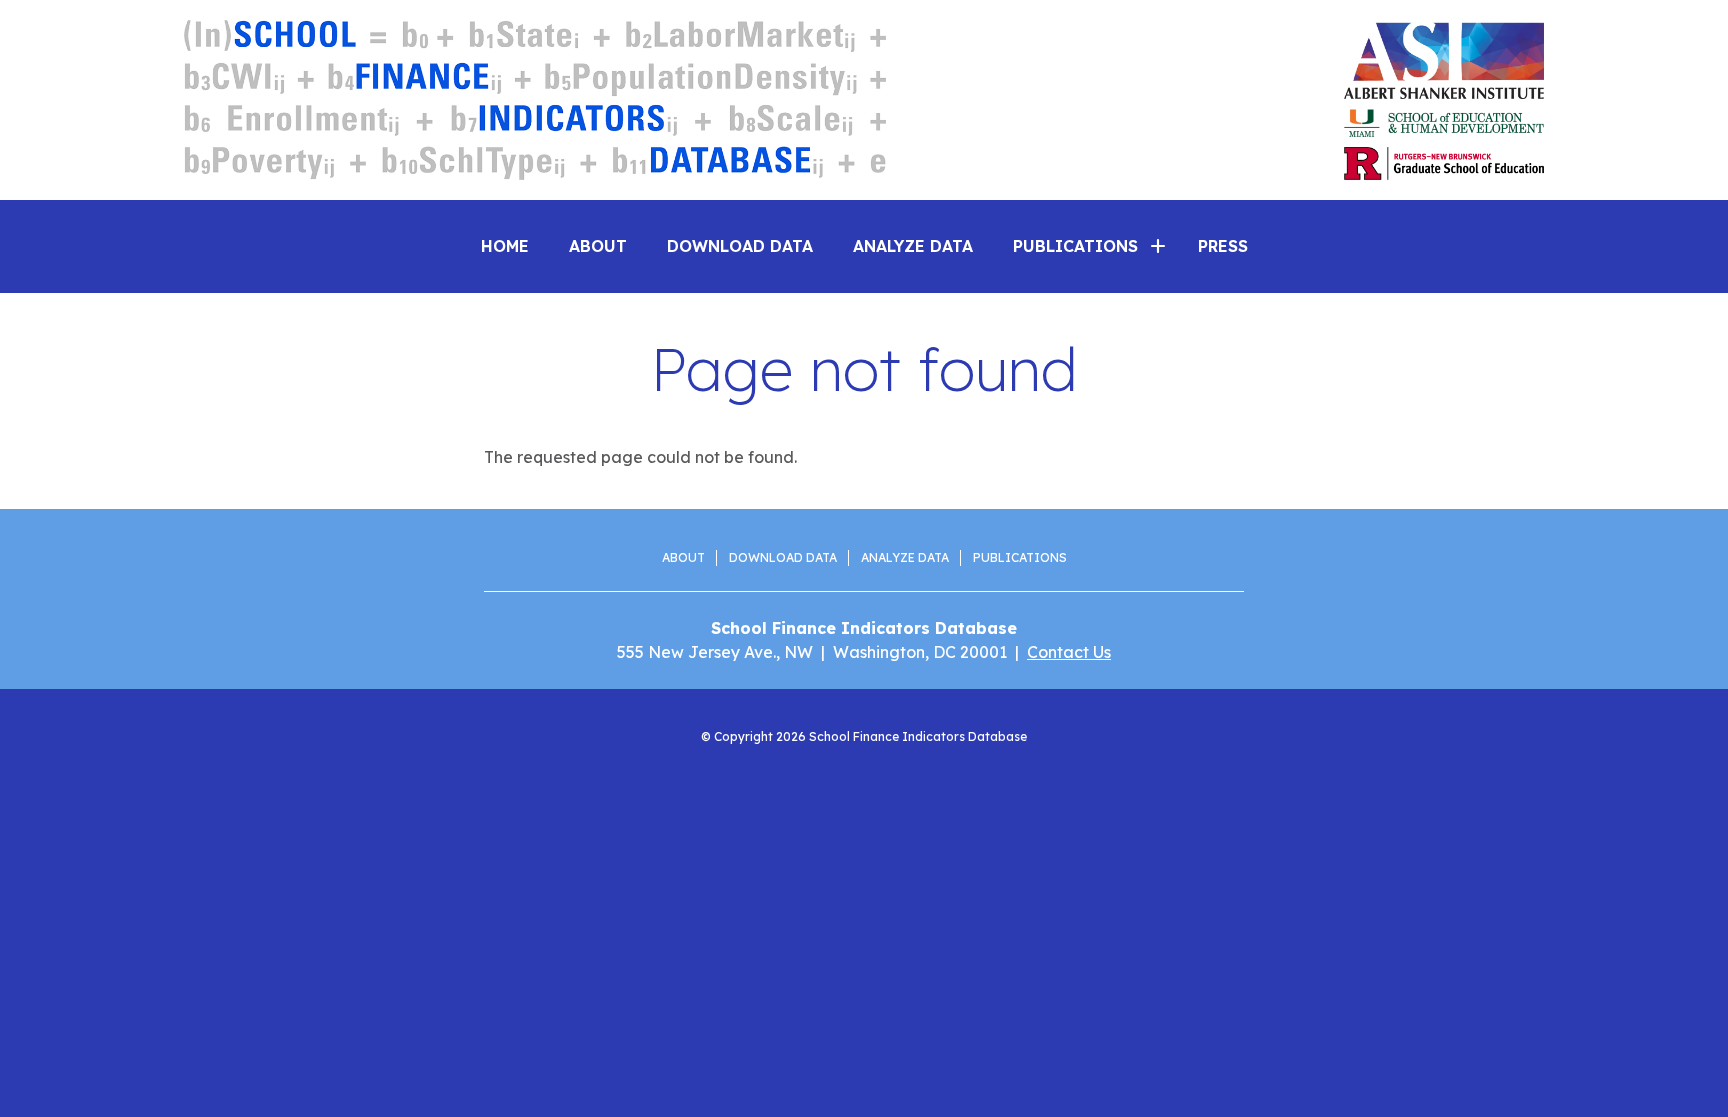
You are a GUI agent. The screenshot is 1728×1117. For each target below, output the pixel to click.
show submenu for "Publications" (1158, 246)
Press (1223, 246)
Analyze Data (913, 246)
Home (505, 246)
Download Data (740, 246)
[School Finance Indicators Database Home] (535, 100)
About (598, 246)
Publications (1020, 557)
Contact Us (1069, 652)
